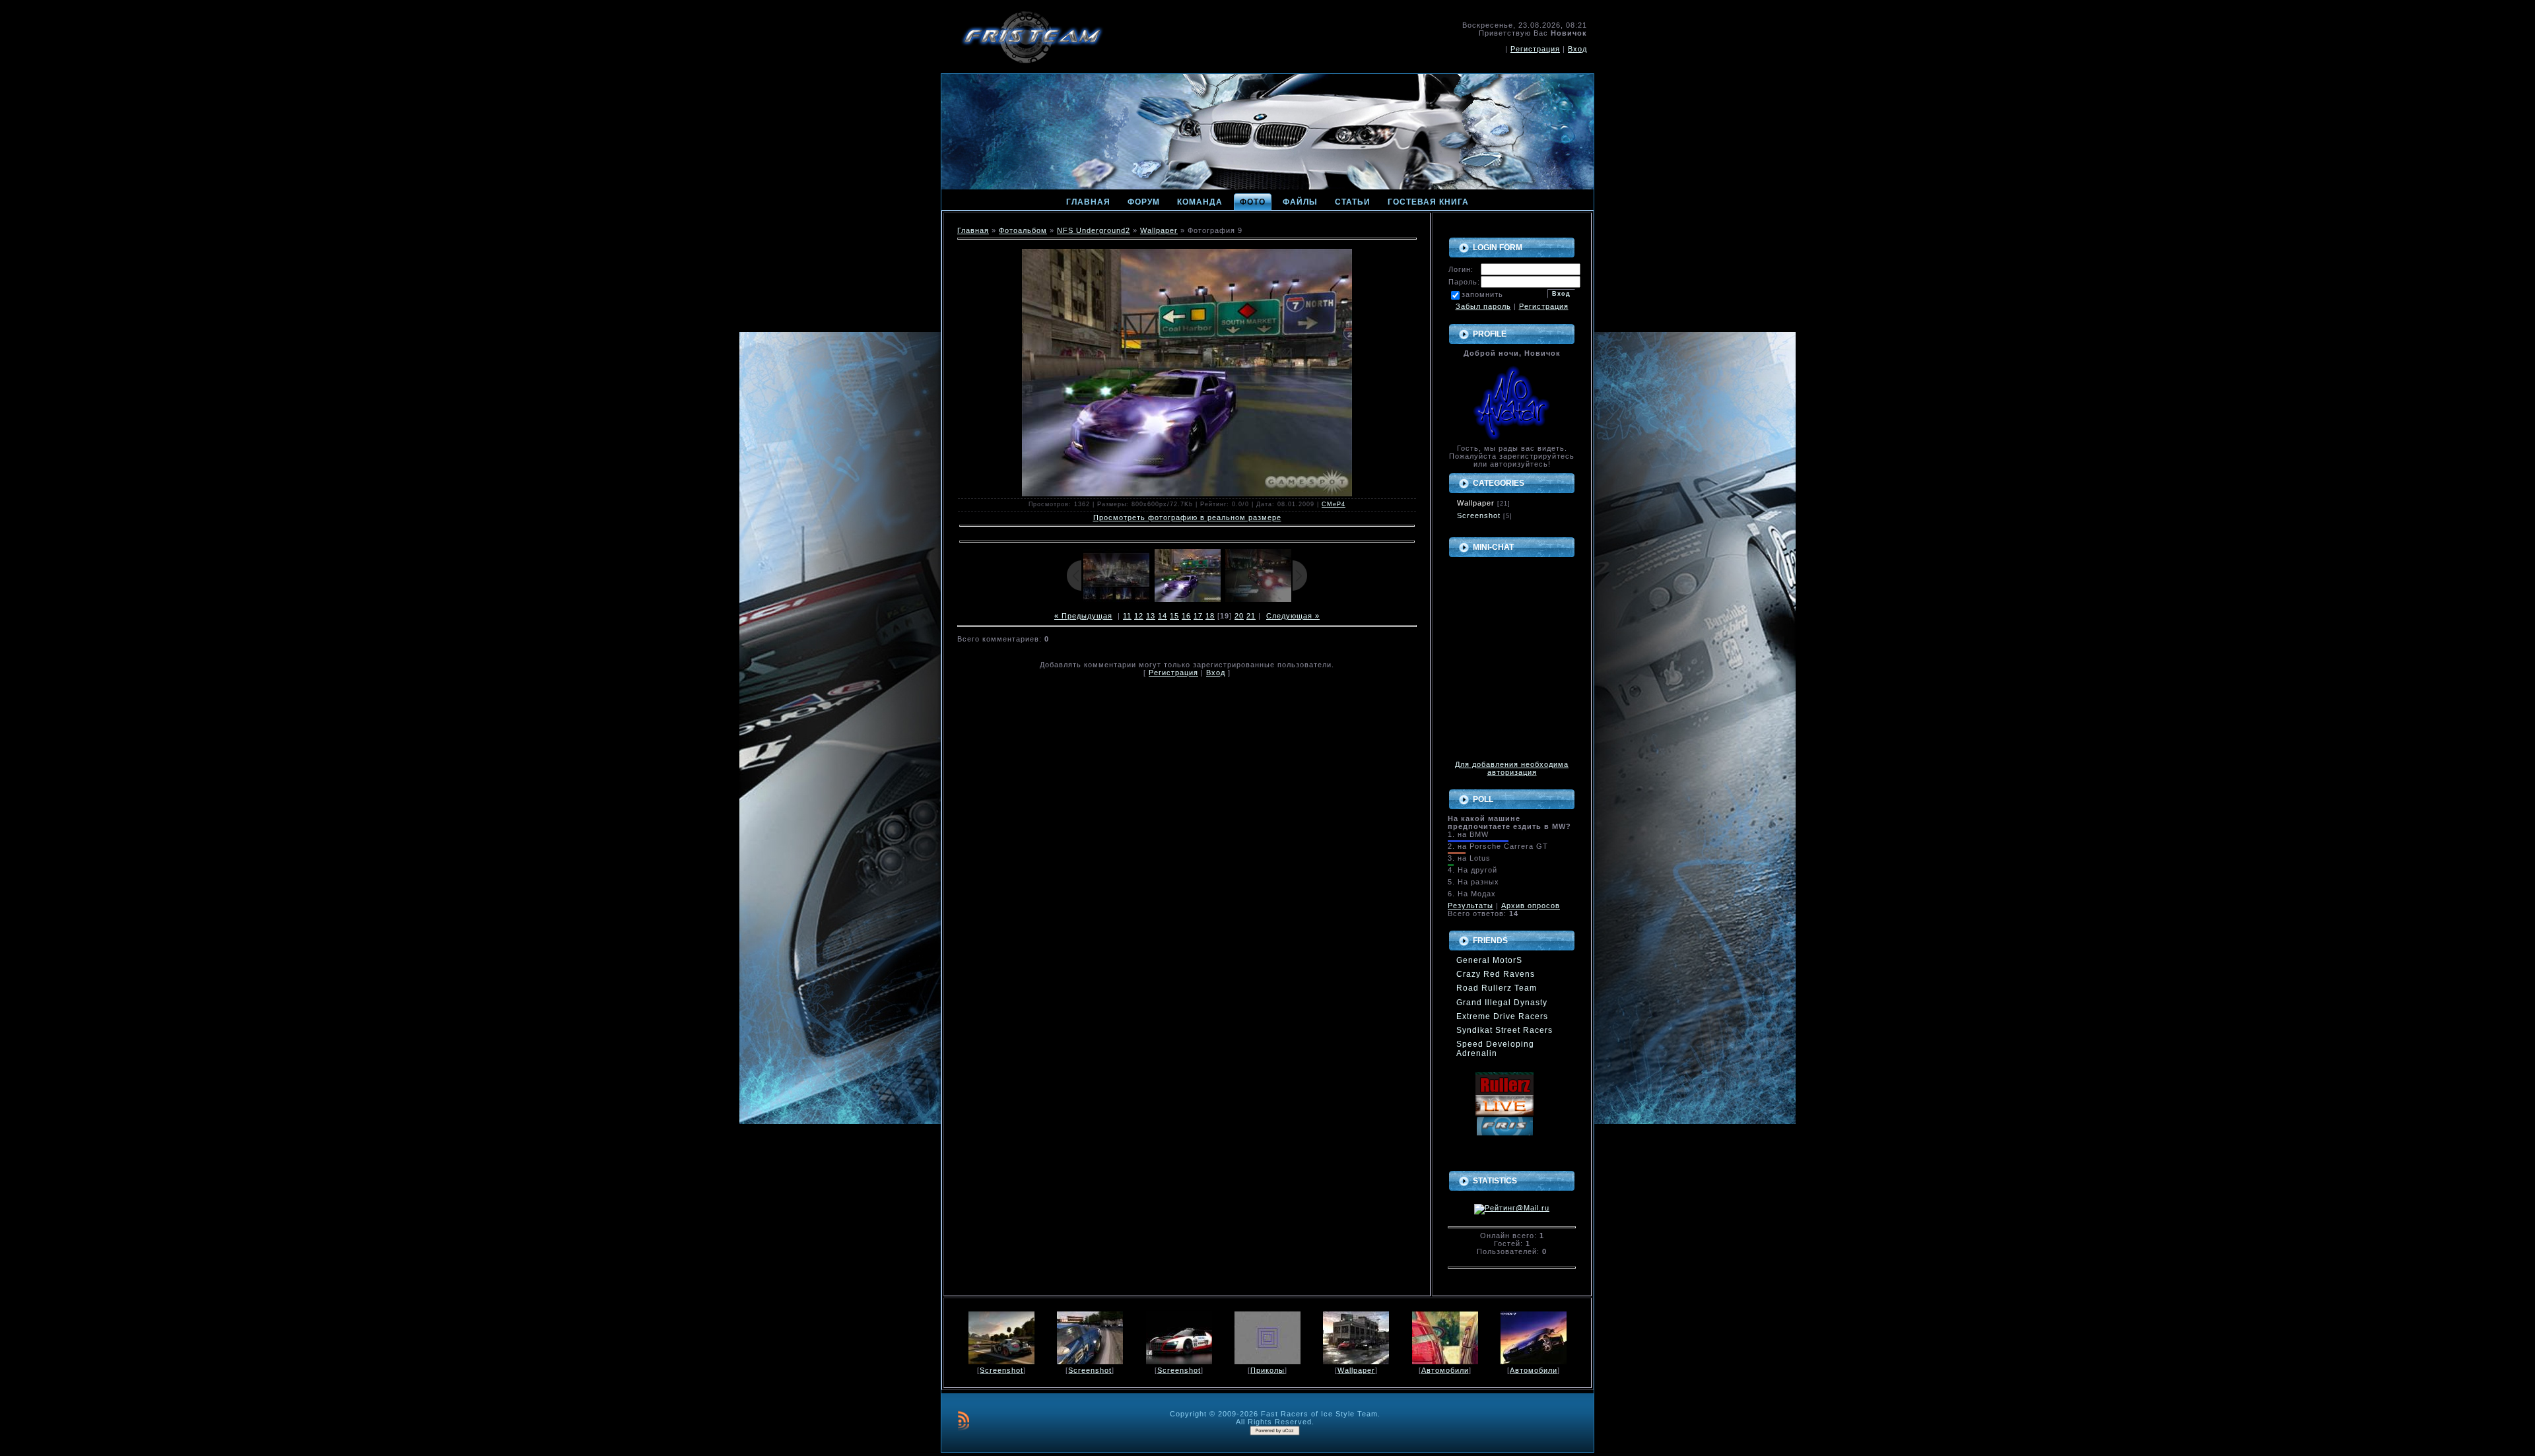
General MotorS (1489, 960)
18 (1210, 616)
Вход (1577, 49)
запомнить (1482, 294)
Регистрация (1535, 49)
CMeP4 (1334, 504)
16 (1186, 616)
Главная (973, 230)
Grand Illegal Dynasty (1502, 1003)
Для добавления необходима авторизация (1512, 768)
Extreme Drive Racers (1502, 1016)
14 (1163, 616)
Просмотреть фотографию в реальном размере (1187, 517)
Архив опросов (1531, 906)
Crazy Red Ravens (1496, 974)
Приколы (1267, 1370)
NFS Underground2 (1094, 230)
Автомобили (1445, 1370)
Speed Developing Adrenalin (1495, 1049)
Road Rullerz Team (1497, 988)
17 (1198, 616)
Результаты (1470, 906)
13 (1151, 616)
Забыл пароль (1483, 306)
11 (1127, 616)
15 (1174, 616)
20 (1239, 616)
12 (1139, 616)
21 (1251, 616)
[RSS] (963, 1420)
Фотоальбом (1023, 230)
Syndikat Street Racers (1504, 1030)
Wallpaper (1159, 230)
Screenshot (1479, 515)
